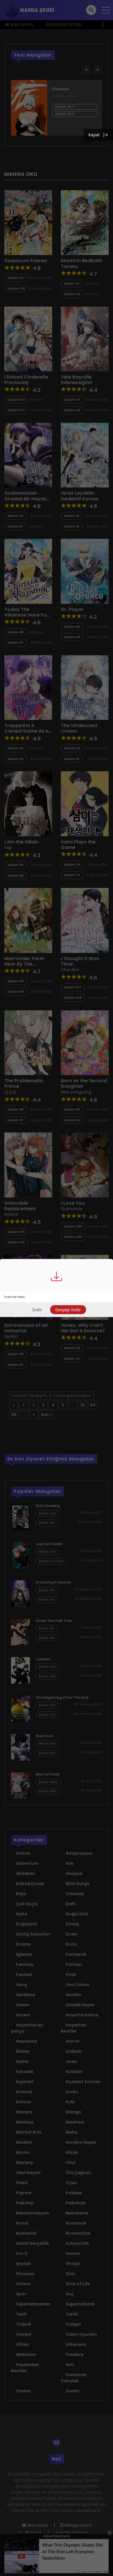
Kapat (94, 135)
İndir (37, 1310)
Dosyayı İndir (68, 1310)
